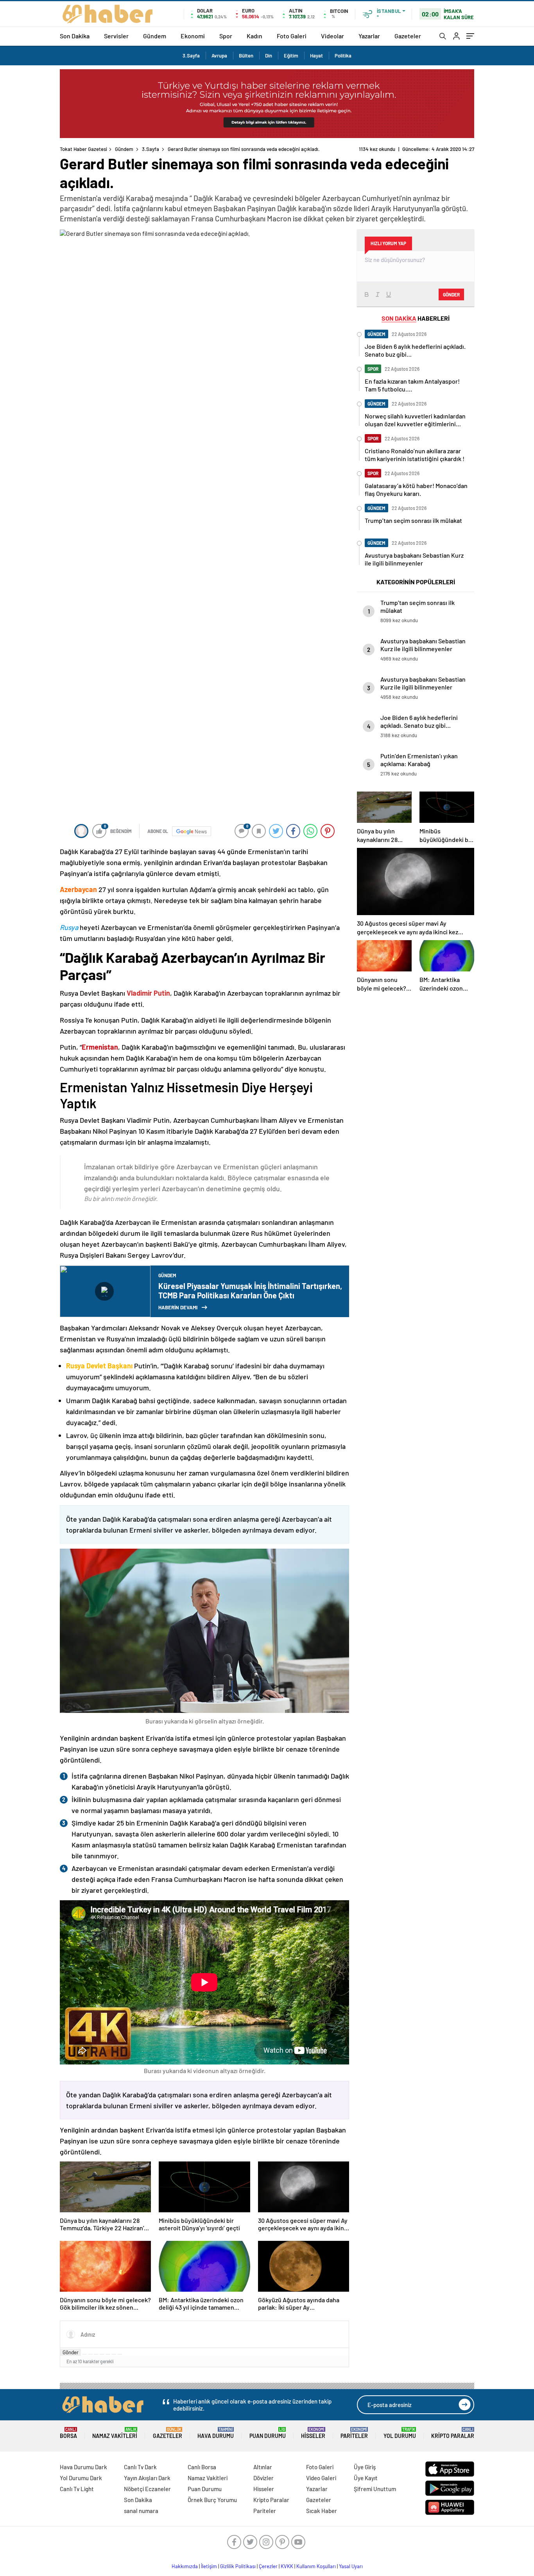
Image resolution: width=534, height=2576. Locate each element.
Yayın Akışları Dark (147, 2478)
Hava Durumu (216, 2433)
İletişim (209, 2566)
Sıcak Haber (322, 2511)
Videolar (332, 36)
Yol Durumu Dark (81, 2478)
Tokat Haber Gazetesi (83, 149)
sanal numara (141, 2511)
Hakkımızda (185, 2566)
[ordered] (102, 2354)
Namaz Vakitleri (115, 2433)
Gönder (71, 2352)
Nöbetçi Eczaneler (147, 2489)
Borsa (68, 2433)
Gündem (155, 36)
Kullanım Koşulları (316, 2566)
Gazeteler (408, 36)
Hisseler (313, 2433)
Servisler (116, 36)
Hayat (316, 56)
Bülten (246, 56)
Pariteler (354, 2433)
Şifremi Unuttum (375, 2489)
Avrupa (219, 56)
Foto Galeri (292, 36)
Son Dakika (75, 36)
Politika (343, 56)
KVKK (287, 2566)
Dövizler (263, 2478)
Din (269, 56)
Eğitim (291, 56)
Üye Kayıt (366, 2478)
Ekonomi (193, 36)
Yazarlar (369, 36)
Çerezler (268, 2566)
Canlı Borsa (202, 2467)
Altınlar (263, 2467)
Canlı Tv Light (77, 2489)
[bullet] (108, 2354)
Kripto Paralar (453, 2433)
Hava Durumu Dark (83, 2467)
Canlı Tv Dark (140, 2467)
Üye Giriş (365, 2467)
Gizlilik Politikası (238, 2566)
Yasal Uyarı (351, 2566)
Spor (226, 36)
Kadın (254, 36)
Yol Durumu (400, 2433)
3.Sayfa (191, 56)
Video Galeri (321, 2478)
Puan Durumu (268, 2433)
